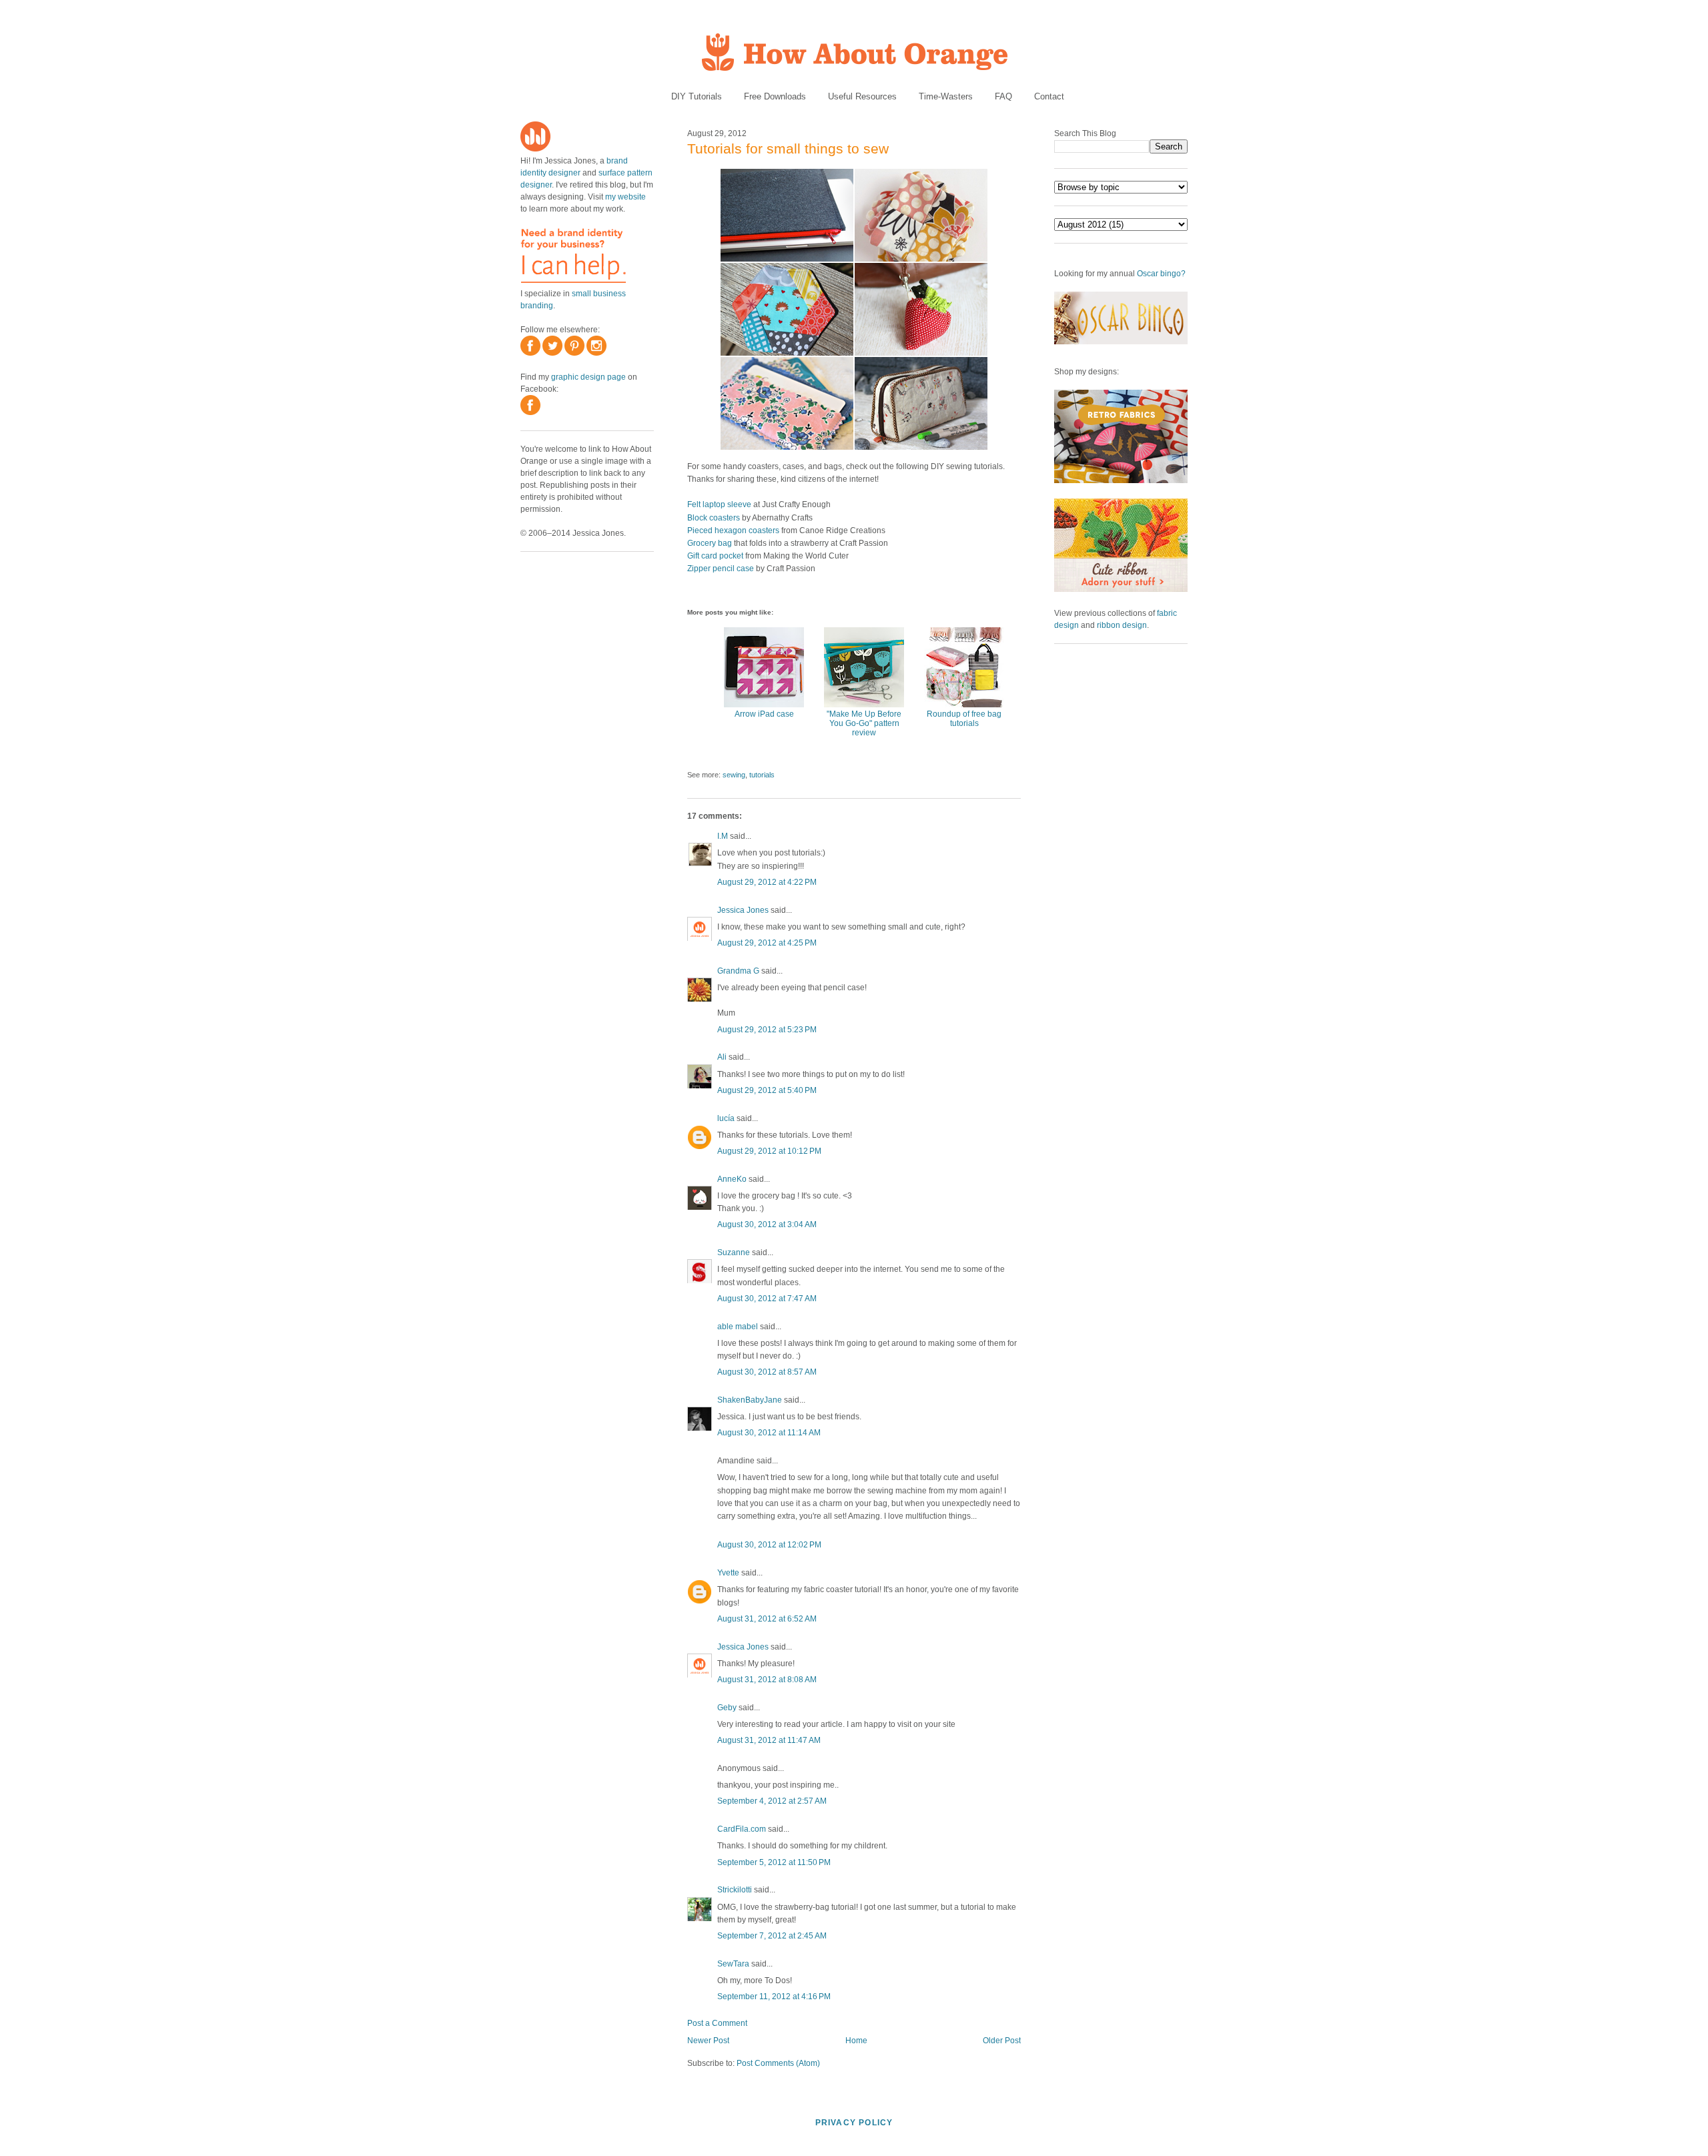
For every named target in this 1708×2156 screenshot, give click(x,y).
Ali (722, 1057)
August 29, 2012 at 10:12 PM (769, 1151)
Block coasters (714, 518)
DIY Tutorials (697, 96)
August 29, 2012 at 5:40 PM (767, 1090)
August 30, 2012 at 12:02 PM (769, 1545)
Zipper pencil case (721, 569)
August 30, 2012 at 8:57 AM (767, 1372)
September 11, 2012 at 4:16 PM (774, 1997)
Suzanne (734, 1252)
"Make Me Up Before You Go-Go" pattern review (864, 723)
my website (625, 197)
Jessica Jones (743, 910)
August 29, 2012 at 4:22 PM (767, 882)
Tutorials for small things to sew (788, 148)
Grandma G (738, 971)
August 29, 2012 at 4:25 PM (767, 943)
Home (856, 2041)
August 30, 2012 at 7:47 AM (767, 1299)
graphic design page (588, 377)
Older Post (1002, 2041)
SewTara (733, 1964)
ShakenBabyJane (750, 1400)
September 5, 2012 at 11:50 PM (774, 1862)
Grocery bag (710, 543)
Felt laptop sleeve (719, 504)
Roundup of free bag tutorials (964, 719)
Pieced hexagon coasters (733, 530)
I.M (723, 836)
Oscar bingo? (1161, 274)
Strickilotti (735, 1890)
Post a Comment (717, 2023)
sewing (734, 775)
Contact (1049, 96)
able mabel (738, 1327)
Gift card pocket (715, 556)
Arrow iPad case (764, 714)
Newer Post (708, 2041)
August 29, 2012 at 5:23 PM (767, 1030)
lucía (726, 1118)
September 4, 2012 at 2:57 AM (772, 1801)
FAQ (1003, 96)
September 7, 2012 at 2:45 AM (772, 1936)
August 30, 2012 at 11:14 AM (769, 1433)
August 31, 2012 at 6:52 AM (767, 1619)
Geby (727, 1708)
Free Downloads (775, 96)
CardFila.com (742, 1829)
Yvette (728, 1573)
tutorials (762, 775)
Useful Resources (862, 96)
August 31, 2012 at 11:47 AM (769, 1740)
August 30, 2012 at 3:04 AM (767, 1224)
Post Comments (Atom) (778, 2063)
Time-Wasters (946, 96)
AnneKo (732, 1179)
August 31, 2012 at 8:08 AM (767, 1680)
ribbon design (1122, 625)
